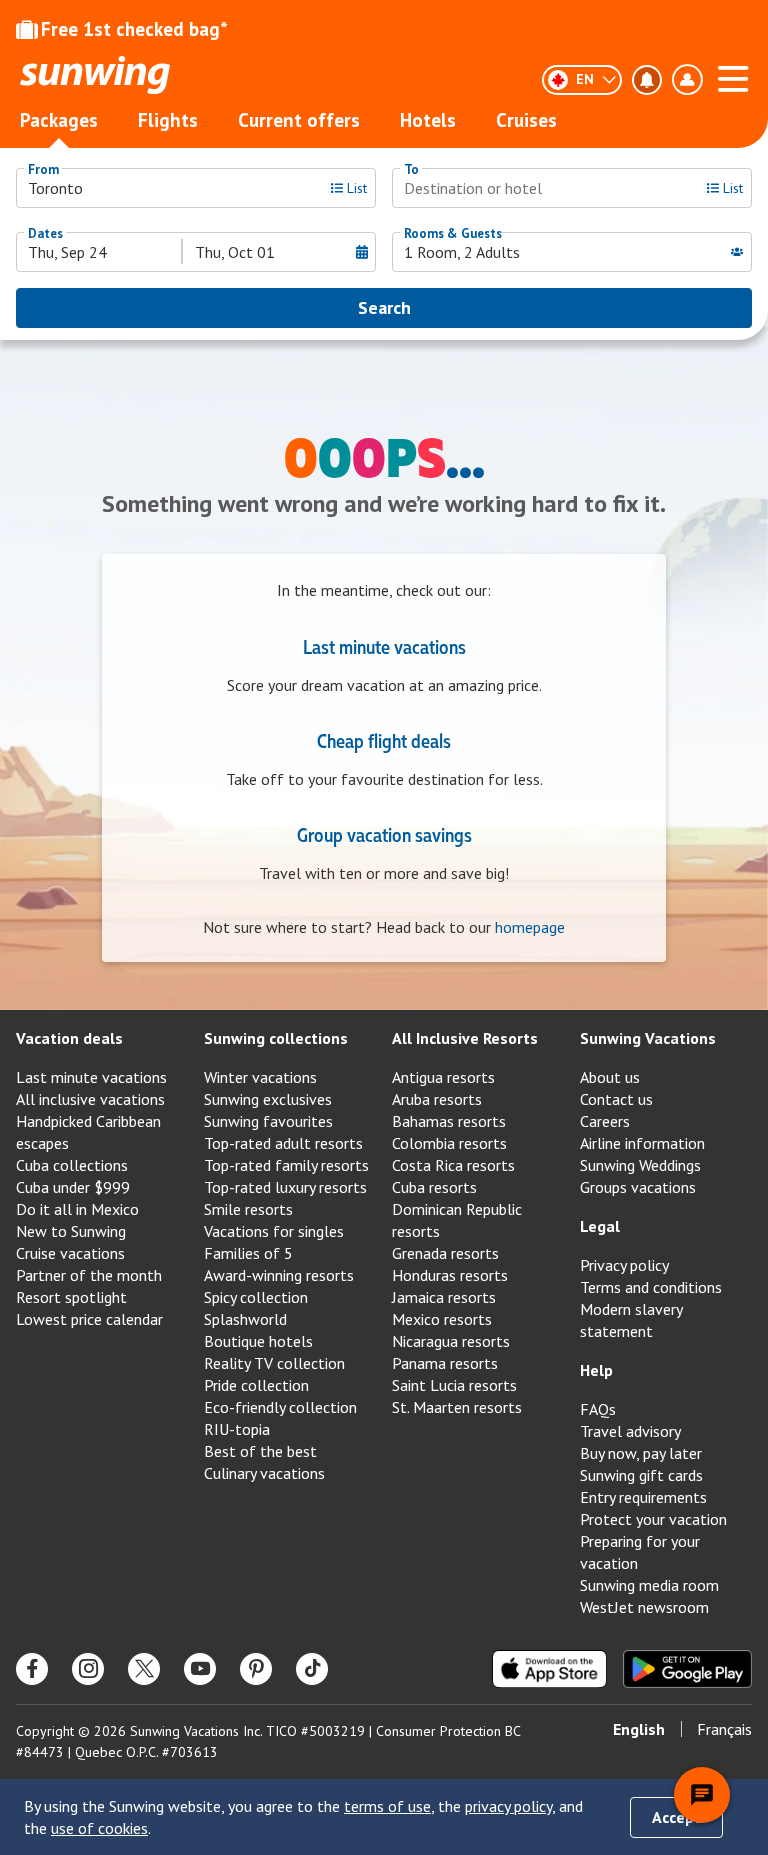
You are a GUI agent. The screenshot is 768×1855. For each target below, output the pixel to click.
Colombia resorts (449, 1143)
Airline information (642, 1143)
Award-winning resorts (279, 1275)
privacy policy (508, 1806)
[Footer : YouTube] (200, 1669)
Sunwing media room (649, 1585)
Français (724, 1729)
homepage (530, 927)
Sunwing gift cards (641, 1475)
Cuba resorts (434, 1187)
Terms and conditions (651, 1287)
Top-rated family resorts (286, 1165)
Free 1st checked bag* (134, 29)
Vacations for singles (274, 1231)
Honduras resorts (450, 1275)
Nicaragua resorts (451, 1341)
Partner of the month (89, 1275)
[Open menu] (733, 76)
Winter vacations (260, 1077)
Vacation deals (69, 1038)
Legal (600, 1226)
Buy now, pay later (641, 1453)
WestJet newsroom (644, 1607)
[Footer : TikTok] (312, 1669)
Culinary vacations (264, 1473)
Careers (605, 1121)
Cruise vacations (70, 1253)
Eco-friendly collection (280, 1407)
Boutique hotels (258, 1341)
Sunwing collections (276, 1038)
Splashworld (245, 1319)
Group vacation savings (384, 834)
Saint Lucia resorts (454, 1385)
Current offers (299, 120)
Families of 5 (248, 1253)
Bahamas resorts (449, 1121)
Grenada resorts (445, 1253)
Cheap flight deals (384, 740)
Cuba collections (72, 1165)
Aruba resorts (437, 1099)
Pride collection (256, 1385)
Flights (168, 120)
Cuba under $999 (73, 1187)
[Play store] (687, 1669)
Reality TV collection (274, 1363)
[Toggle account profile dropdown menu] (687, 80)
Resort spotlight (71, 1297)
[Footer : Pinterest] (256, 1669)
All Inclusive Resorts (465, 1038)
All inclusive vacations (90, 1099)
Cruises (526, 120)
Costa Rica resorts (453, 1165)
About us (610, 1077)
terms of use (387, 1806)
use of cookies (99, 1828)
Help (596, 1370)
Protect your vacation (653, 1519)
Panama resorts (445, 1363)
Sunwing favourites (268, 1121)
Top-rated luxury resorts (285, 1187)
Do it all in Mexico (77, 1209)
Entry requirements (643, 1497)
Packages (59, 120)
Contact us (616, 1099)
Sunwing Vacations (648, 1038)
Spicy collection (256, 1297)
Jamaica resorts (444, 1297)
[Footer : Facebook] (32, 1669)
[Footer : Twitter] (144, 1669)
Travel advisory (630, 1431)
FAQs (598, 1409)
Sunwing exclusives (268, 1099)
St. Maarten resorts (457, 1407)
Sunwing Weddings (640, 1165)
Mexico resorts (442, 1319)
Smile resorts (248, 1209)
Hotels (428, 120)
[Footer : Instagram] (88, 1669)
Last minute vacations (384, 646)
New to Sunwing (71, 1231)
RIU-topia (237, 1429)
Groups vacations (638, 1187)
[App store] (549, 1669)
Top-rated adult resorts (283, 1143)
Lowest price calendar (89, 1319)
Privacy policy (624, 1265)
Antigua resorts (443, 1077)
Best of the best (260, 1451)
